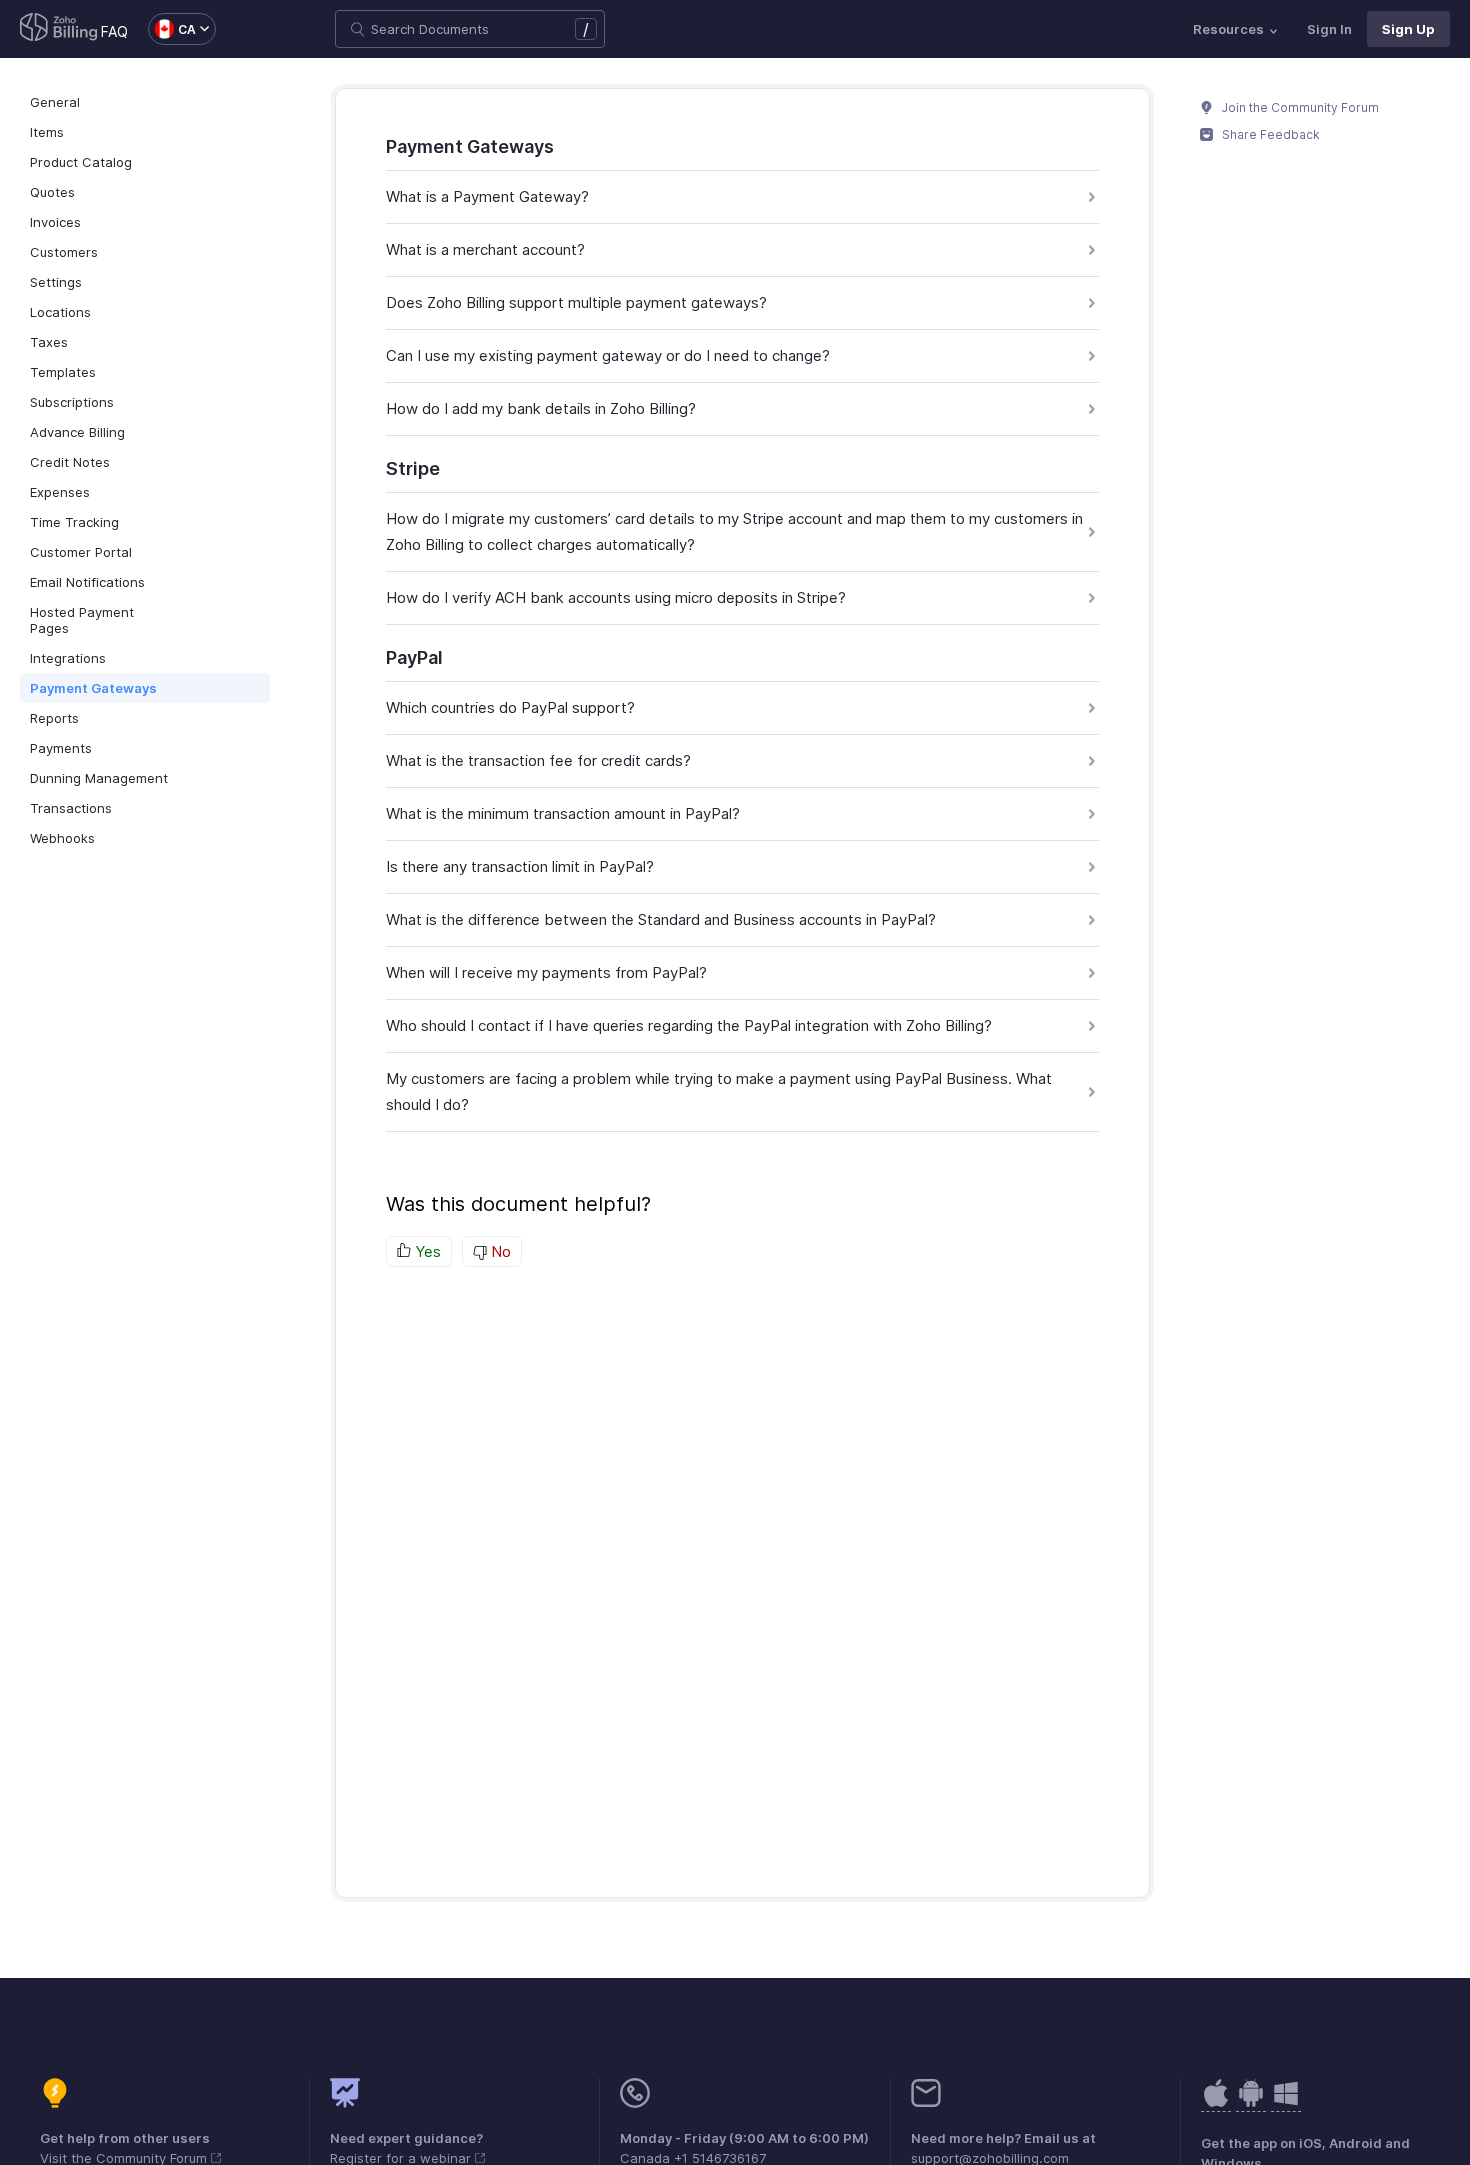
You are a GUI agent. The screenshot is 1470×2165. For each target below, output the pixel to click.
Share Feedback (1269, 134)
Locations (60, 312)
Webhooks (62, 838)
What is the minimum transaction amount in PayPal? (563, 813)
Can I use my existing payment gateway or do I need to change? (608, 355)
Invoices (55, 222)
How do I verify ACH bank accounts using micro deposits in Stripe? (616, 597)
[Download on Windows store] (1286, 2103)
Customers (64, 252)
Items (47, 132)
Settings (56, 282)
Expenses (60, 492)
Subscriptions (72, 402)
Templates (63, 372)
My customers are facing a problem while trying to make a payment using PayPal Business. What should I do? (719, 1091)
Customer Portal (81, 552)
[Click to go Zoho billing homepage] (59, 29)
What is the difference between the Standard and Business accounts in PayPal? (661, 919)
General (55, 102)
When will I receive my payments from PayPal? (546, 972)
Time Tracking (74, 522)
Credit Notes (70, 462)
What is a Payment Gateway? (487, 196)
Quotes (52, 192)
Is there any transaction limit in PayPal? (520, 866)
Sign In (1329, 29)
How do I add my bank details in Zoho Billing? (541, 408)
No (499, 1251)
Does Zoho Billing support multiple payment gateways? (576, 302)
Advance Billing (77, 432)
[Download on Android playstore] (1216, 2103)
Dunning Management (99, 778)
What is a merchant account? (485, 249)
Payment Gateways (93, 688)
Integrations (68, 658)
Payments (61, 748)
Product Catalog (81, 162)
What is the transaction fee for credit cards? (538, 760)
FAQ (114, 31)
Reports (54, 718)
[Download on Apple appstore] (1251, 2103)
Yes (426, 1251)
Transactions (71, 808)
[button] (172, 29)
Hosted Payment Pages (82, 620)
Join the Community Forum (1299, 107)
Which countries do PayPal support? (510, 707)
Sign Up (1408, 29)
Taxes (49, 342)
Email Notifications (87, 582)
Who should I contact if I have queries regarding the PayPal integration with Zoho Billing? (689, 1025)
